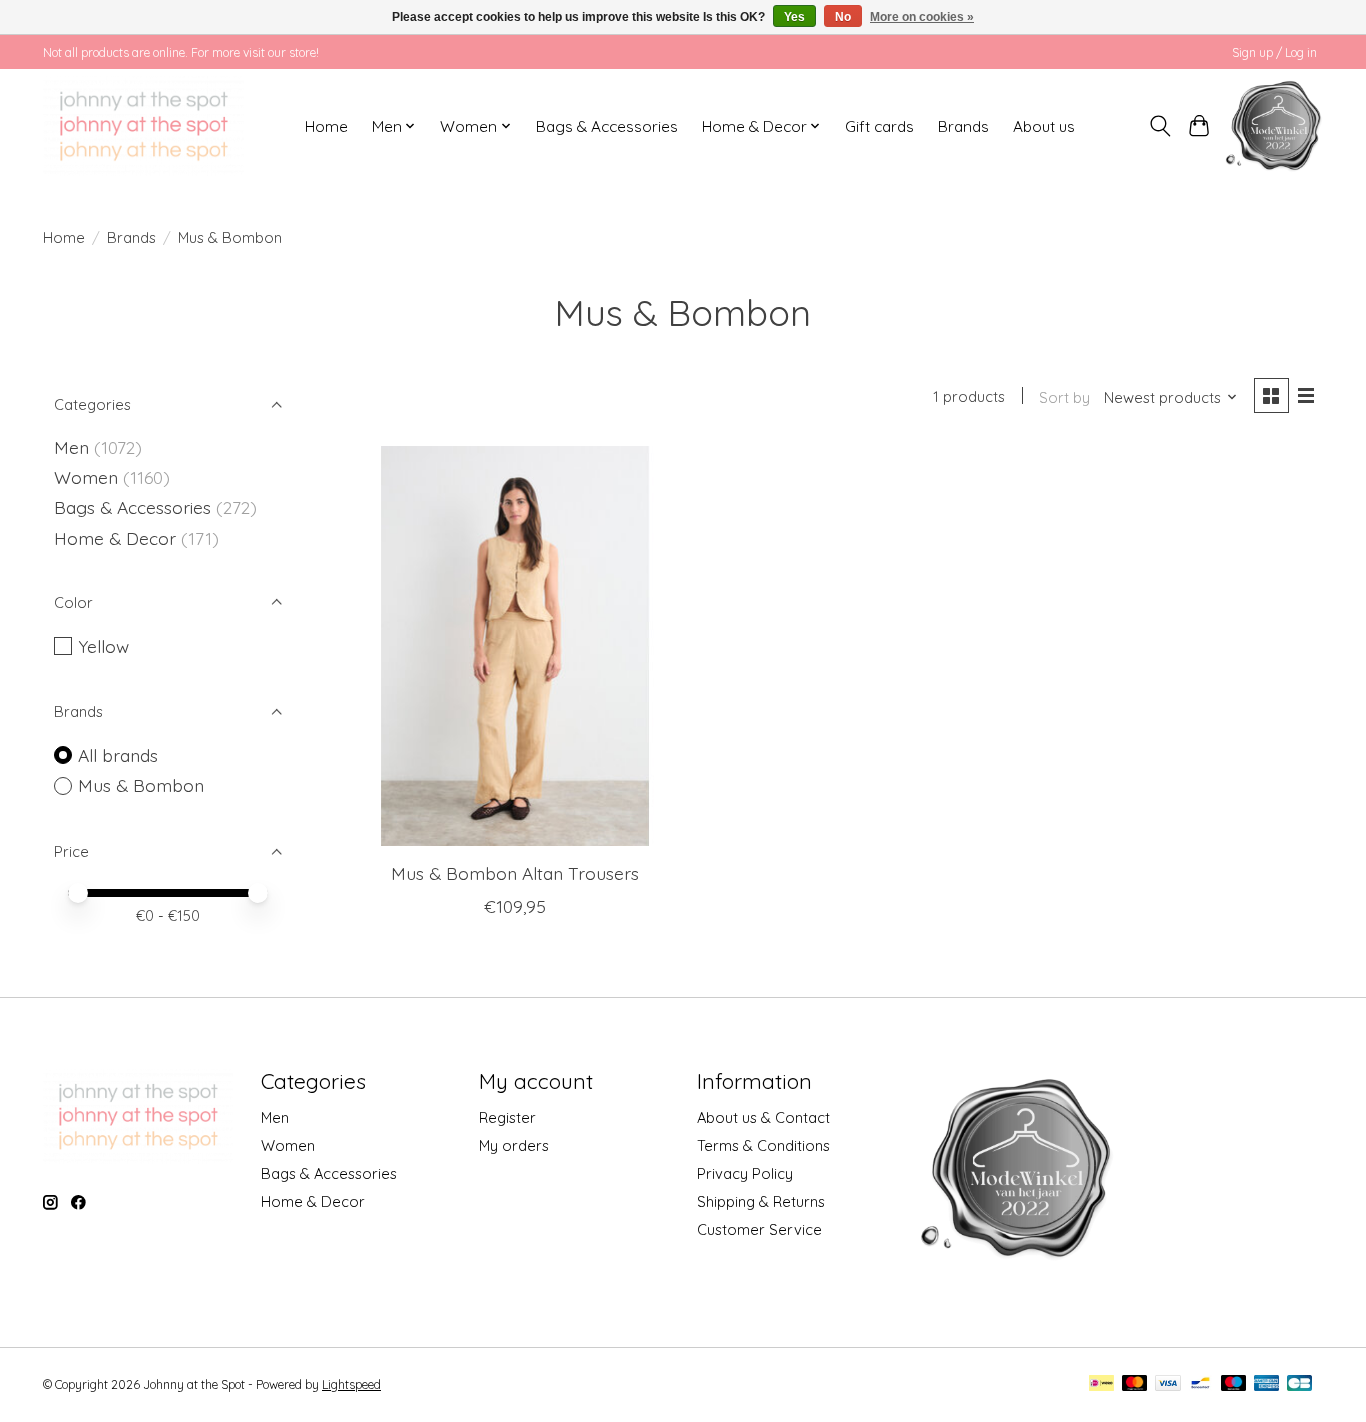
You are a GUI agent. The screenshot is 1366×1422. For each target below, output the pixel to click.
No (843, 17)
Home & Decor (115, 538)
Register (507, 1117)
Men (71, 447)
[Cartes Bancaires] (1299, 1384)
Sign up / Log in (1274, 52)
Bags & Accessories (607, 126)
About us (1044, 126)
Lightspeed (351, 1384)
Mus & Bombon (141, 785)
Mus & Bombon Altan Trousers (515, 873)
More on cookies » (922, 17)
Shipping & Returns (761, 1201)
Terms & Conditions (763, 1145)
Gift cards (879, 126)
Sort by (1064, 397)
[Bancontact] (1200, 1384)
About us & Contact (763, 1117)
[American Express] (1267, 1384)
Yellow (103, 646)
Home (326, 126)
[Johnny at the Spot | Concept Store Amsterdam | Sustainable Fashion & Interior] (143, 126)
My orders (514, 1145)
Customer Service (759, 1229)
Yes (794, 17)
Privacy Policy (745, 1173)
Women (86, 477)
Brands (963, 126)
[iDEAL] (1101, 1384)
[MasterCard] (1135, 1384)
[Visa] (1168, 1384)
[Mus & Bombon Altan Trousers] (515, 646)
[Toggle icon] (1160, 126)
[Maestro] (1234, 1384)
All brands (118, 755)
